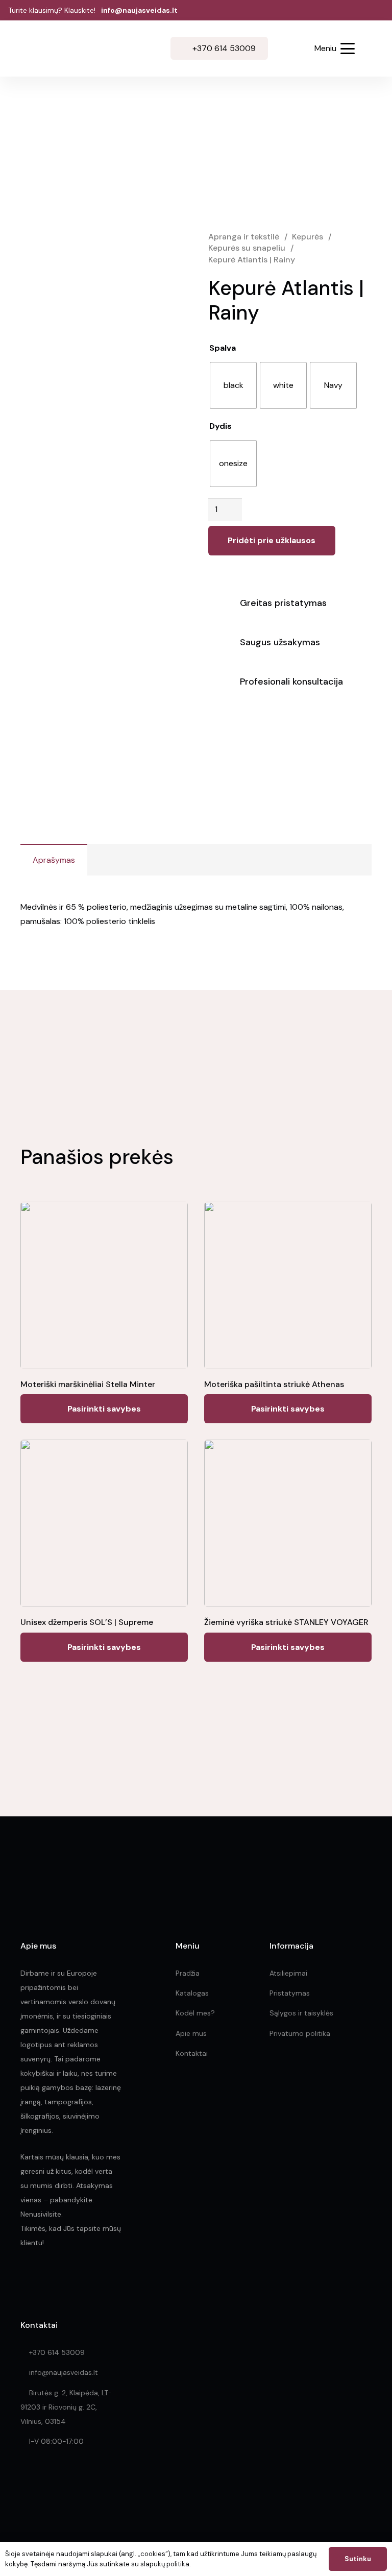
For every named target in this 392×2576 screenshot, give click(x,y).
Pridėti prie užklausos (272, 540)
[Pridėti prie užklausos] (373, 48)
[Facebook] (25, 2281)
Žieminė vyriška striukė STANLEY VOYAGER (286, 1622)
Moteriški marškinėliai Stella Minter (88, 1384)
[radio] (233, 385)
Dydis (220, 426)
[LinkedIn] (70, 2281)
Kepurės (308, 237)
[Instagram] (47, 2281)
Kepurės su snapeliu (247, 248)
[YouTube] (92, 2281)
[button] (290, 50)
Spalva (223, 348)
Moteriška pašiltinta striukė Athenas (274, 1384)
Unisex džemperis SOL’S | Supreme (87, 1622)
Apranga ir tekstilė (244, 237)
